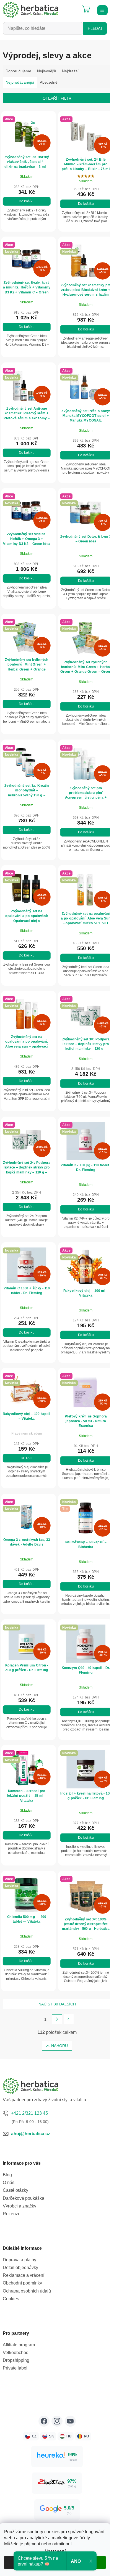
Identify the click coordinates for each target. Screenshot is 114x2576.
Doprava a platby (20, 2260)
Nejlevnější (47, 71)
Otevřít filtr (57, 98)
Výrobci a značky (20, 2206)
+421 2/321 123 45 (29, 2113)
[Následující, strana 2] (57, 2019)
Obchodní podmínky (22, 2283)
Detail (27, 1458)
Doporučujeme (18, 71)
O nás (9, 2183)
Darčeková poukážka (24, 2198)
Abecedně (49, 82)
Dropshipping (16, 2360)
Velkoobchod (16, 2353)
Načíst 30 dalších (57, 2004)
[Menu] (102, 10)
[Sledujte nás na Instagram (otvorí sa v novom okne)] (57, 2421)
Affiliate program (19, 2345)
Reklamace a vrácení (24, 2275)
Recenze (12, 2214)
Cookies (11, 2299)
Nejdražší (70, 71)
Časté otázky (15, 2190)
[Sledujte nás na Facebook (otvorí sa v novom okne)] (44, 2421)
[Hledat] (72, 7)
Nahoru (59, 2046)
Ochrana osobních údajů (27, 2291)
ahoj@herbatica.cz (31, 2134)
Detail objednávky (20, 2268)
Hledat (95, 28)
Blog (7, 2175)
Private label (15, 2368)
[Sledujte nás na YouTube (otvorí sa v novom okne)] (70, 2421)
